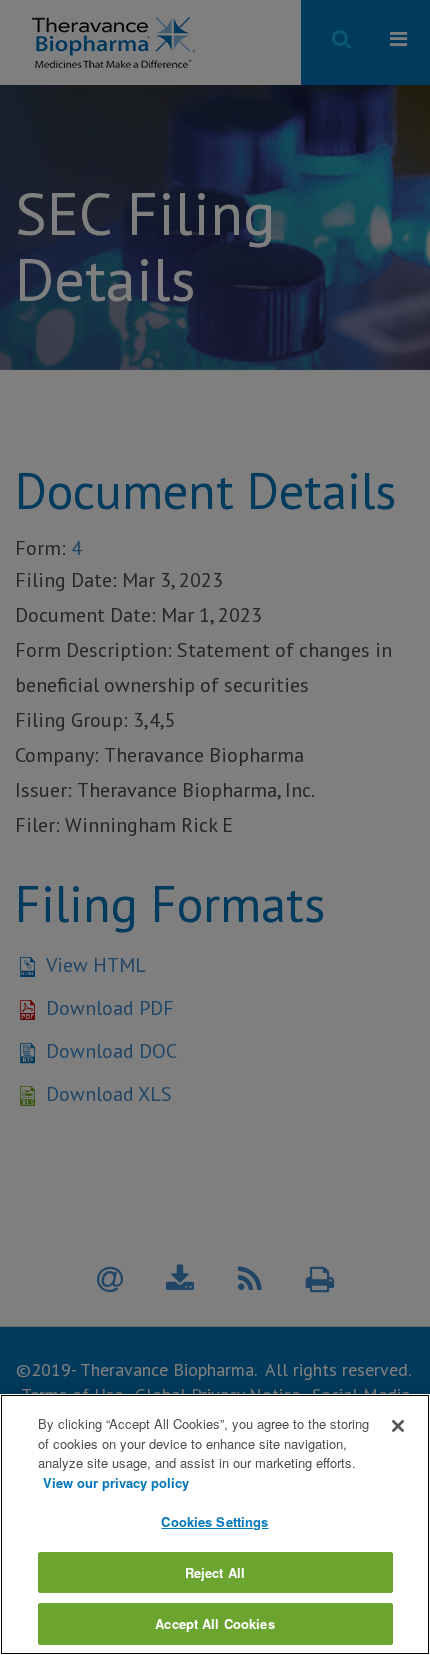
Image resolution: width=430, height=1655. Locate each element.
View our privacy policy (116, 1482)
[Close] (398, 1426)
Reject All (215, 1572)
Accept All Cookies (214, 1623)
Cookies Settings (214, 1521)
